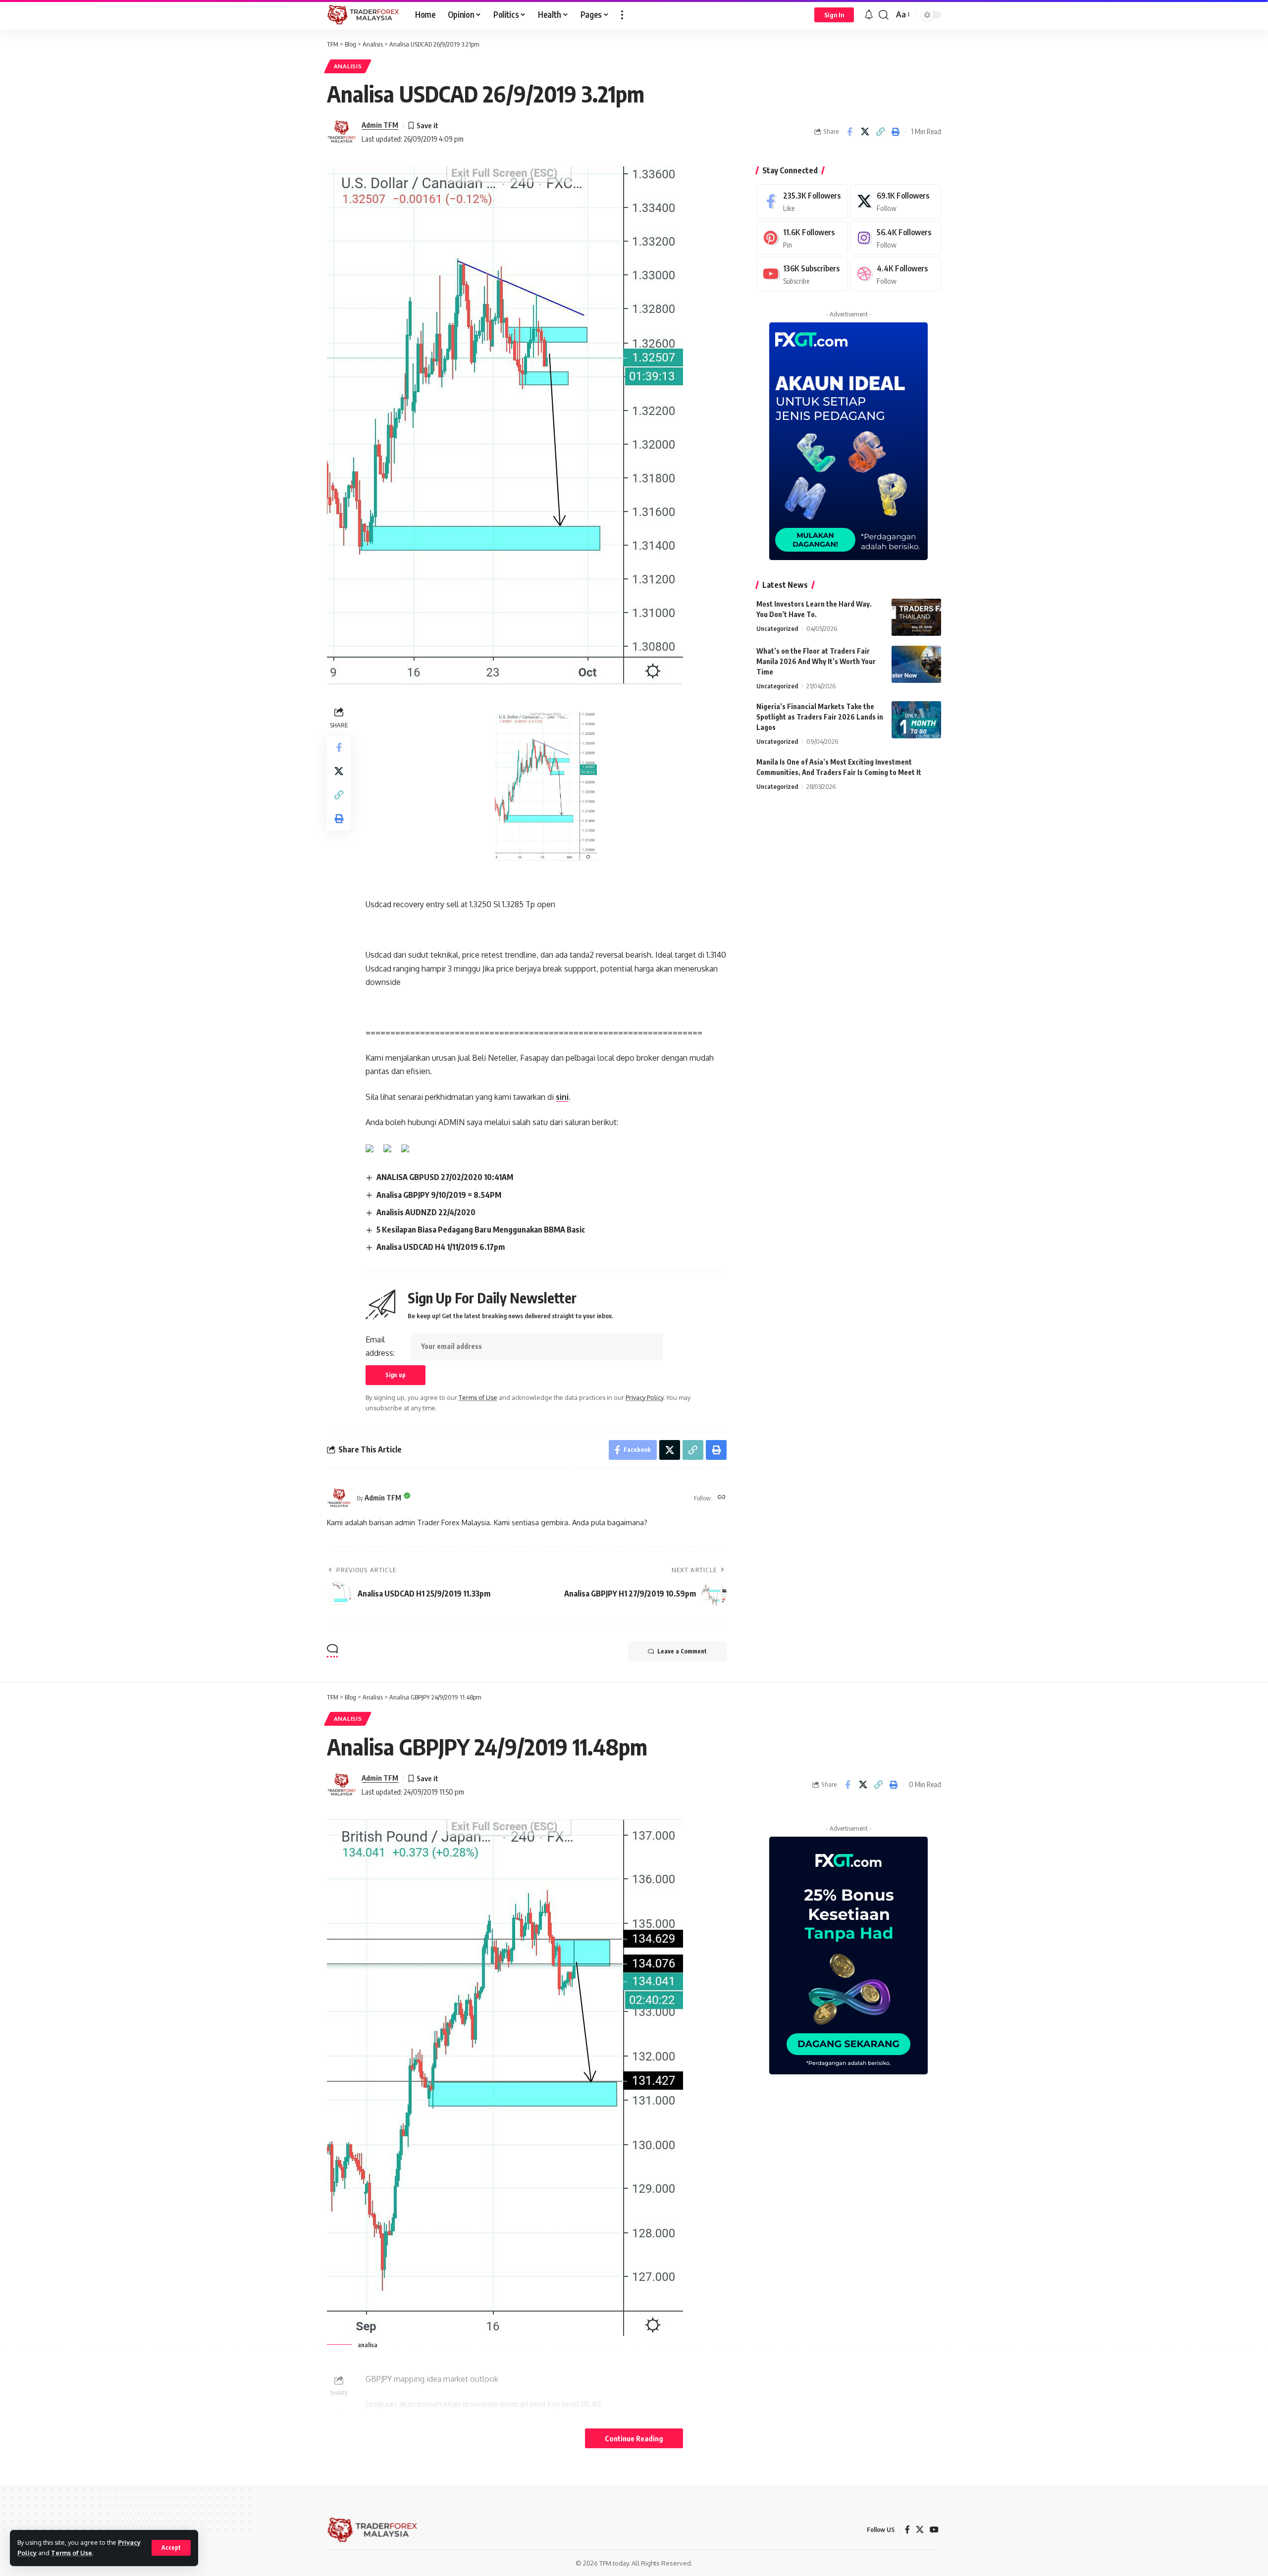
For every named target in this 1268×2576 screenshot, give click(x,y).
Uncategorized (777, 628)
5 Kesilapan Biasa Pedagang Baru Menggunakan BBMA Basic (481, 1230)
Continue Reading (634, 2438)
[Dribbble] (896, 274)
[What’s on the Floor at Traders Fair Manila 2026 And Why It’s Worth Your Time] (916, 664)
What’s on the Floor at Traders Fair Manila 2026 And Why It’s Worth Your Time (816, 661)
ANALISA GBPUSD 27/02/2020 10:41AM (445, 1177)
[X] (896, 201)
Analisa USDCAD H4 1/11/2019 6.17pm (441, 1247)
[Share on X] (865, 132)
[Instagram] (896, 238)
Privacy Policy (644, 1397)
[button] (171, 2548)
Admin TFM (380, 125)
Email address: (380, 1346)
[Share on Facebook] (849, 132)
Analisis (348, 66)
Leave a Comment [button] (682, 1651)
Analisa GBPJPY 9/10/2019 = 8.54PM (439, 1195)
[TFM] (363, 15)
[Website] (722, 1498)
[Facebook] (802, 201)
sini (562, 1097)
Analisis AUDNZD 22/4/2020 (426, 1212)
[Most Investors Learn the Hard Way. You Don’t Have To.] (916, 617)
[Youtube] (802, 274)
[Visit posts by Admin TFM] (342, 132)
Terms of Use (72, 2553)
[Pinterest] (802, 238)
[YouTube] (934, 2530)
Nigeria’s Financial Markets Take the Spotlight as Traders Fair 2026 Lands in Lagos (820, 717)
